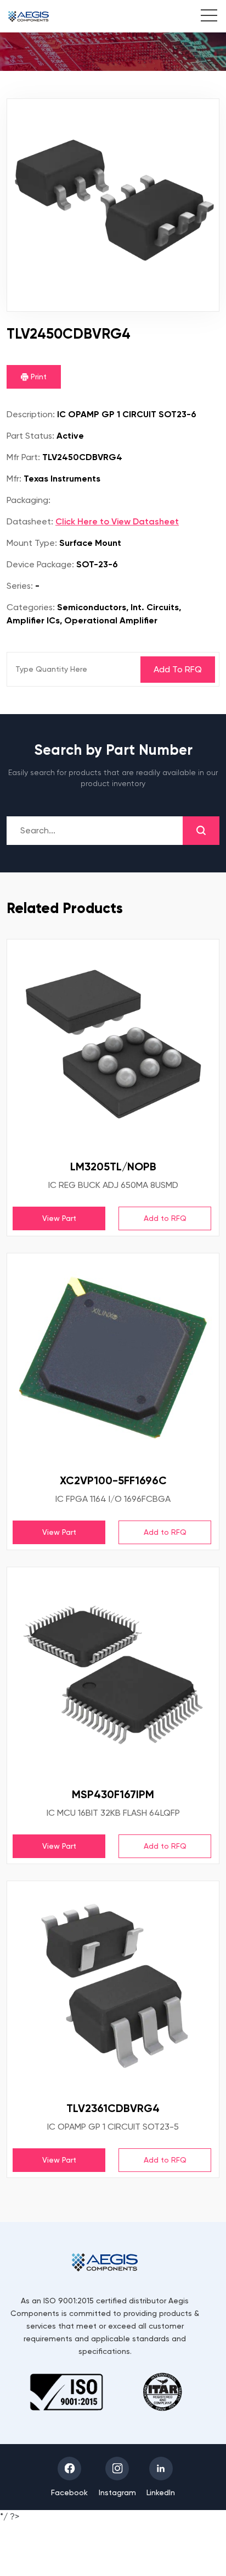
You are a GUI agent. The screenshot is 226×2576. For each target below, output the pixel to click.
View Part (59, 1218)
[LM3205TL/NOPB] (113, 1046)
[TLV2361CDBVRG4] (113, 1987)
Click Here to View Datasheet (117, 521)
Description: (31, 414)
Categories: (31, 607)
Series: (20, 586)
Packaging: (29, 500)
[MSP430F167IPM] (113, 1673)
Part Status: (30, 436)
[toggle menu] (203, 17)
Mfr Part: (23, 457)
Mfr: (14, 479)
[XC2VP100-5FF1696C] (113, 1359)
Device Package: (40, 564)
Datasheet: (30, 521)
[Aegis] (29, 16)
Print (38, 377)
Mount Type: (32, 543)
